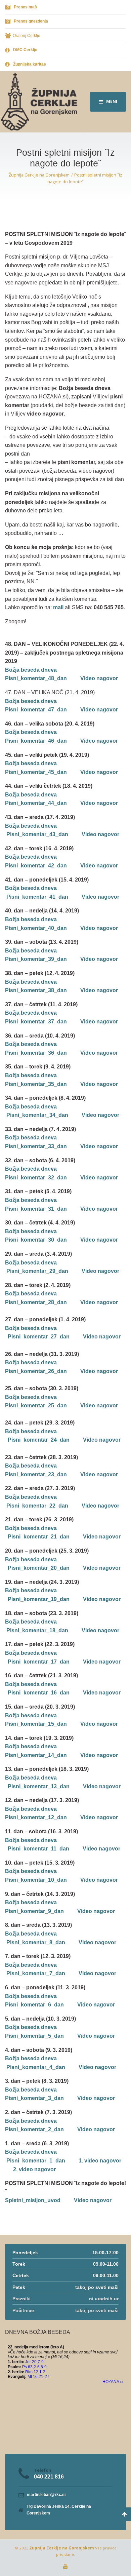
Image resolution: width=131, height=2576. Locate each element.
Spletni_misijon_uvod (33, 2200)
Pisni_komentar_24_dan (39, 1440)
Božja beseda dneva (31, 670)
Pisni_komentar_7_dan (36, 1973)
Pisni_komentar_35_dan (36, 1084)
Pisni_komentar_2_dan (34, 2129)
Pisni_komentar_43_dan (37, 834)
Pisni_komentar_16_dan (39, 1693)
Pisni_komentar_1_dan (36, 2161)
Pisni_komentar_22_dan (37, 1506)
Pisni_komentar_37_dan (36, 1022)
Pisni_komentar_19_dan (39, 1599)
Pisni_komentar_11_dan (38, 1849)
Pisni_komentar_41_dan (37, 897)
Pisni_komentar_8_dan (36, 1942)
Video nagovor (99, 678)
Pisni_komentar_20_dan (39, 1568)
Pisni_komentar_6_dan (34, 2005)
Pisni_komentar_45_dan (36, 772)
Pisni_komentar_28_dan (36, 1302)
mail (58, 607)
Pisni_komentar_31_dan (36, 1209)
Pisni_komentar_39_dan (36, 959)
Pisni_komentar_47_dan (36, 710)
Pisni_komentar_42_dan (36, 866)
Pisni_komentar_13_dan (39, 1786)
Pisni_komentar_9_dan (34, 1911)
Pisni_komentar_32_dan (36, 1178)
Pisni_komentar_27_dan (39, 1337)
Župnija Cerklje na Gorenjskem (62, 2548)
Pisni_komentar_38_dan (36, 990)
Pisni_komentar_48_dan (36, 678)
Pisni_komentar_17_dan (39, 1662)
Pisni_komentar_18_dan (37, 1630)
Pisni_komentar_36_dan (36, 1053)
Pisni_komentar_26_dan (36, 1371)
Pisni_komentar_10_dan (36, 1880)
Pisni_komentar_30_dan (36, 1240)
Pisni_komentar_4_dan (36, 2067)
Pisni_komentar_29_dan (37, 1271)
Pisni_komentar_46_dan (36, 741)
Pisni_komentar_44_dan (36, 803)
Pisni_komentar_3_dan (34, 2098)
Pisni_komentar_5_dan (34, 2036)
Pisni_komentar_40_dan (36, 928)
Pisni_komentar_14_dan (36, 1755)
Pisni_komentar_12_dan (36, 1817)
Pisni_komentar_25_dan (36, 1406)
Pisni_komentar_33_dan (36, 1146)
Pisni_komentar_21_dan (39, 1537)
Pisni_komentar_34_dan (37, 1115)
